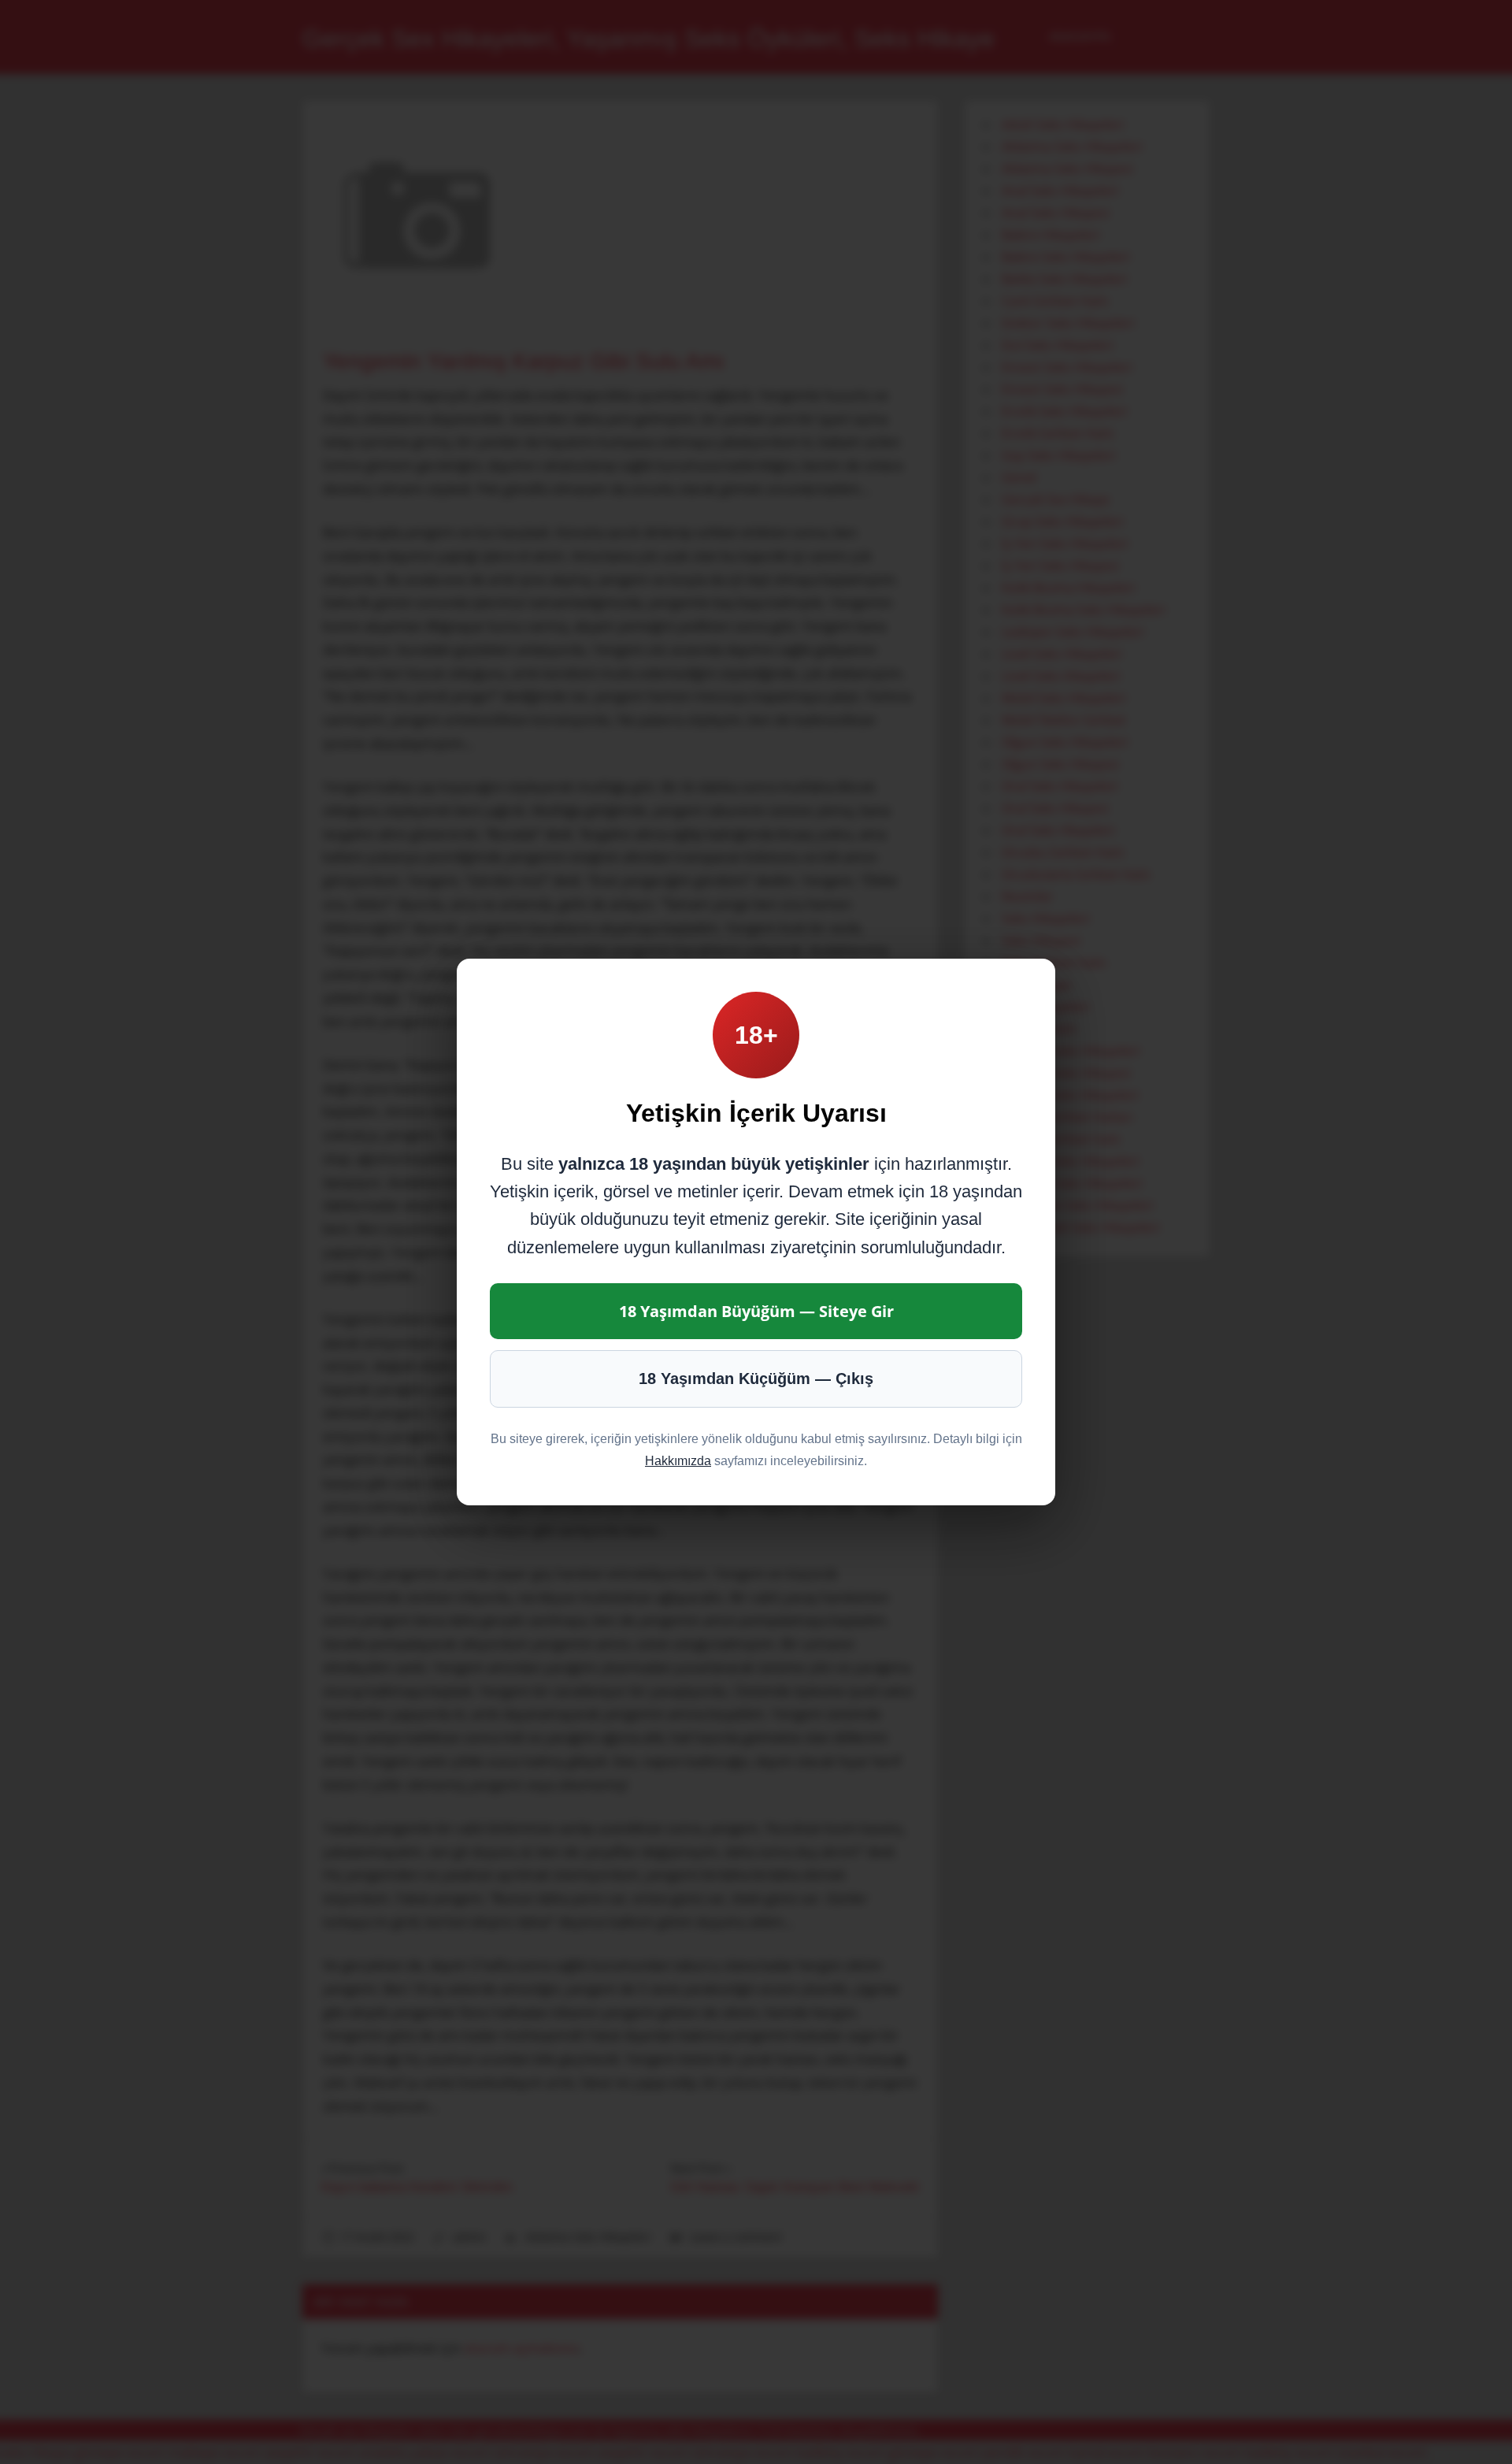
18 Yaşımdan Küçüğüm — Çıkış (756, 1379)
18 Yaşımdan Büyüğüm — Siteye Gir (756, 1311)
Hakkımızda (678, 1461)
